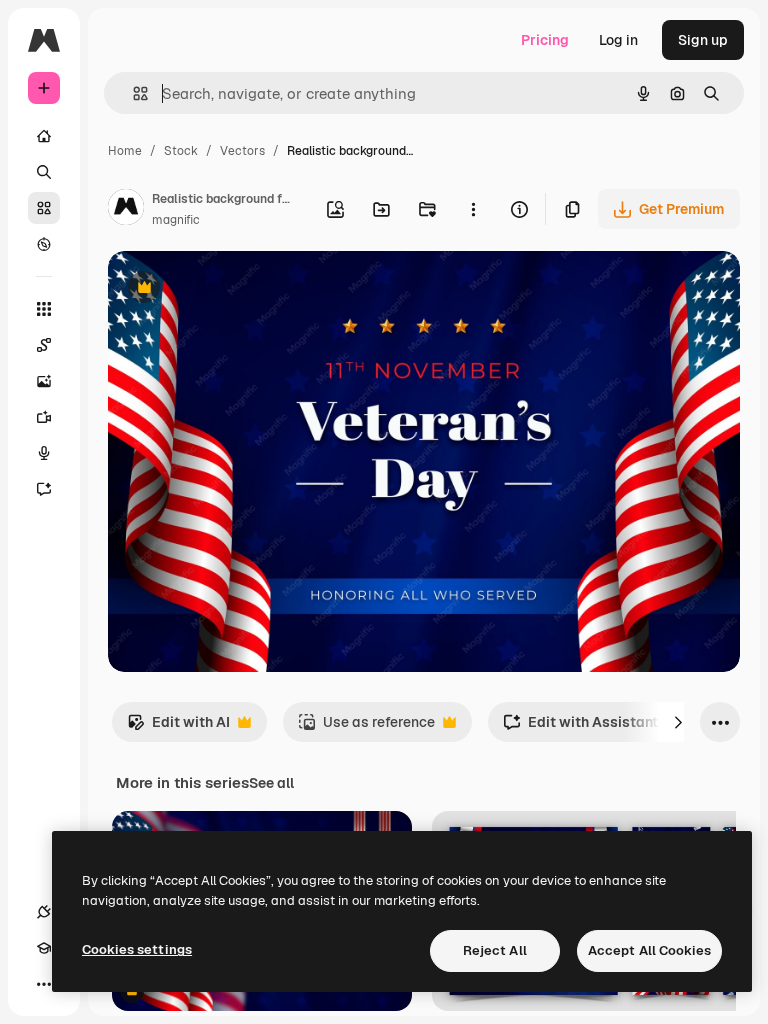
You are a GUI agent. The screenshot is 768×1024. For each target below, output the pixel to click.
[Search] (44, 172)
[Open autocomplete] (132, 93)
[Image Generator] (44, 381)
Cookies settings (137, 949)
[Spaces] (44, 345)
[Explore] (44, 244)
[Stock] (44, 208)
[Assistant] (44, 489)
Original (236, 289)
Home (125, 151)
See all (271, 783)
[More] (44, 984)
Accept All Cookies (649, 950)
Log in (618, 40)
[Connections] (44, 912)
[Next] (678, 722)
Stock (181, 151)
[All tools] (44, 309)
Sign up (703, 40)
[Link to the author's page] (126, 210)
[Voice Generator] (44, 453)
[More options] (473, 209)
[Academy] (44, 948)
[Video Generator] (44, 417)
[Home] (44, 136)
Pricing (545, 40)
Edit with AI (178, 727)
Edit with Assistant (580, 727)
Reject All (495, 950)
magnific (176, 220)
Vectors (242, 151)
